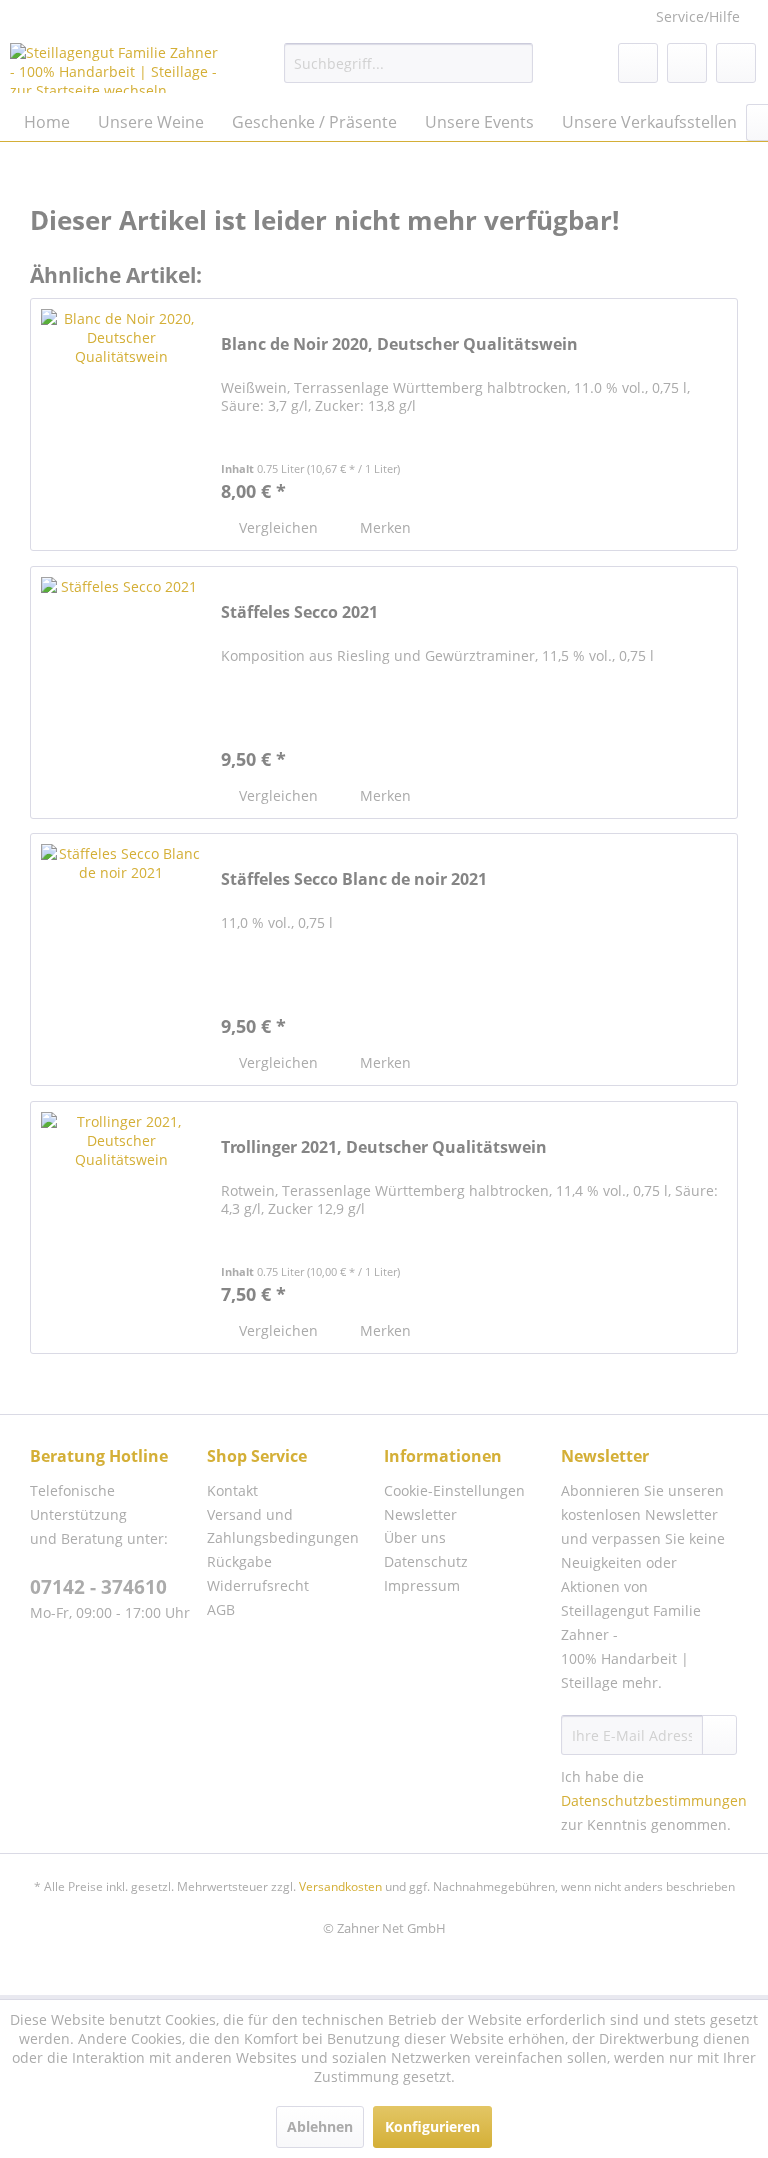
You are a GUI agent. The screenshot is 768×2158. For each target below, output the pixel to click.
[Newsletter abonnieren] (719, 1735)
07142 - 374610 (98, 1587)
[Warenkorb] (736, 63)
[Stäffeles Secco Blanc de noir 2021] (121, 959)
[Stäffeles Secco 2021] (121, 692)
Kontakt (232, 1490)
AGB (221, 1609)
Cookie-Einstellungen (454, 1490)
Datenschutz (426, 1561)
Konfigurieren (432, 2126)
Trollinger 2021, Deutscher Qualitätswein (384, 1147)
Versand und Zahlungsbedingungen (283, 1526)
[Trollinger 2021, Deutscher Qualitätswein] (121, 1227)
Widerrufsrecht (258, 1585)
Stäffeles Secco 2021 (299, 612)
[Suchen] (514, 63)
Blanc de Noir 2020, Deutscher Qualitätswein (399, 344)
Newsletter (420, 1514)
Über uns (415, 1537)
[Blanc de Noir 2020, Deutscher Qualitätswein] (121, 424)
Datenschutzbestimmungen (654, 1800)
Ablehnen (320, 2126)
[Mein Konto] (687, 63)
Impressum (422, 1585)
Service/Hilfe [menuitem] (698, 16)
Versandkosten (340, 1886)
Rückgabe (239, 1561)
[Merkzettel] (638, 63)
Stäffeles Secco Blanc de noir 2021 (354, 879)
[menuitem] (409, 63)
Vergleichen (276, 527)
